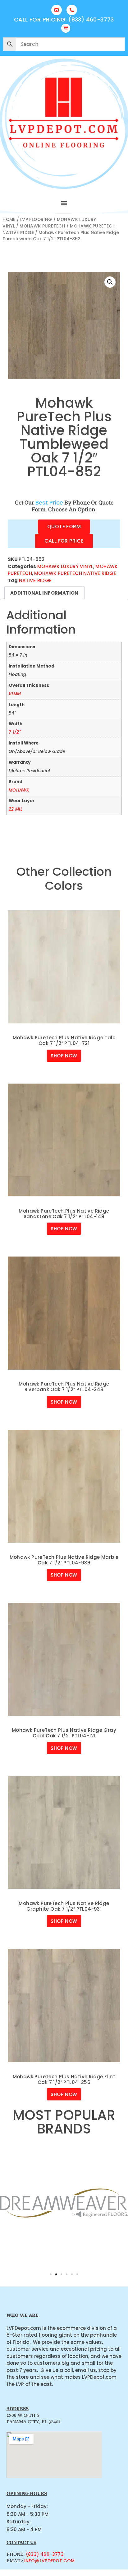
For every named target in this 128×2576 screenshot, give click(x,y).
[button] (64, 203)
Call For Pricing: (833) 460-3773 (64, 19)
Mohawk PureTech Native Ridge (75, 573)
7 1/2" (15, 732)
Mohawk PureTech (42, 226)
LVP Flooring (36, 220)
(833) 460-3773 (45, 2554)
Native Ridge (35, 580)
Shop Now (64, 1056)
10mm (15, 694)
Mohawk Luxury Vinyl (65, 566)
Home (9, 220)
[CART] (66, 28)
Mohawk (19, 790)
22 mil (16, 809)
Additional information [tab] (44, 593)
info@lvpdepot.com (50, 2561)
